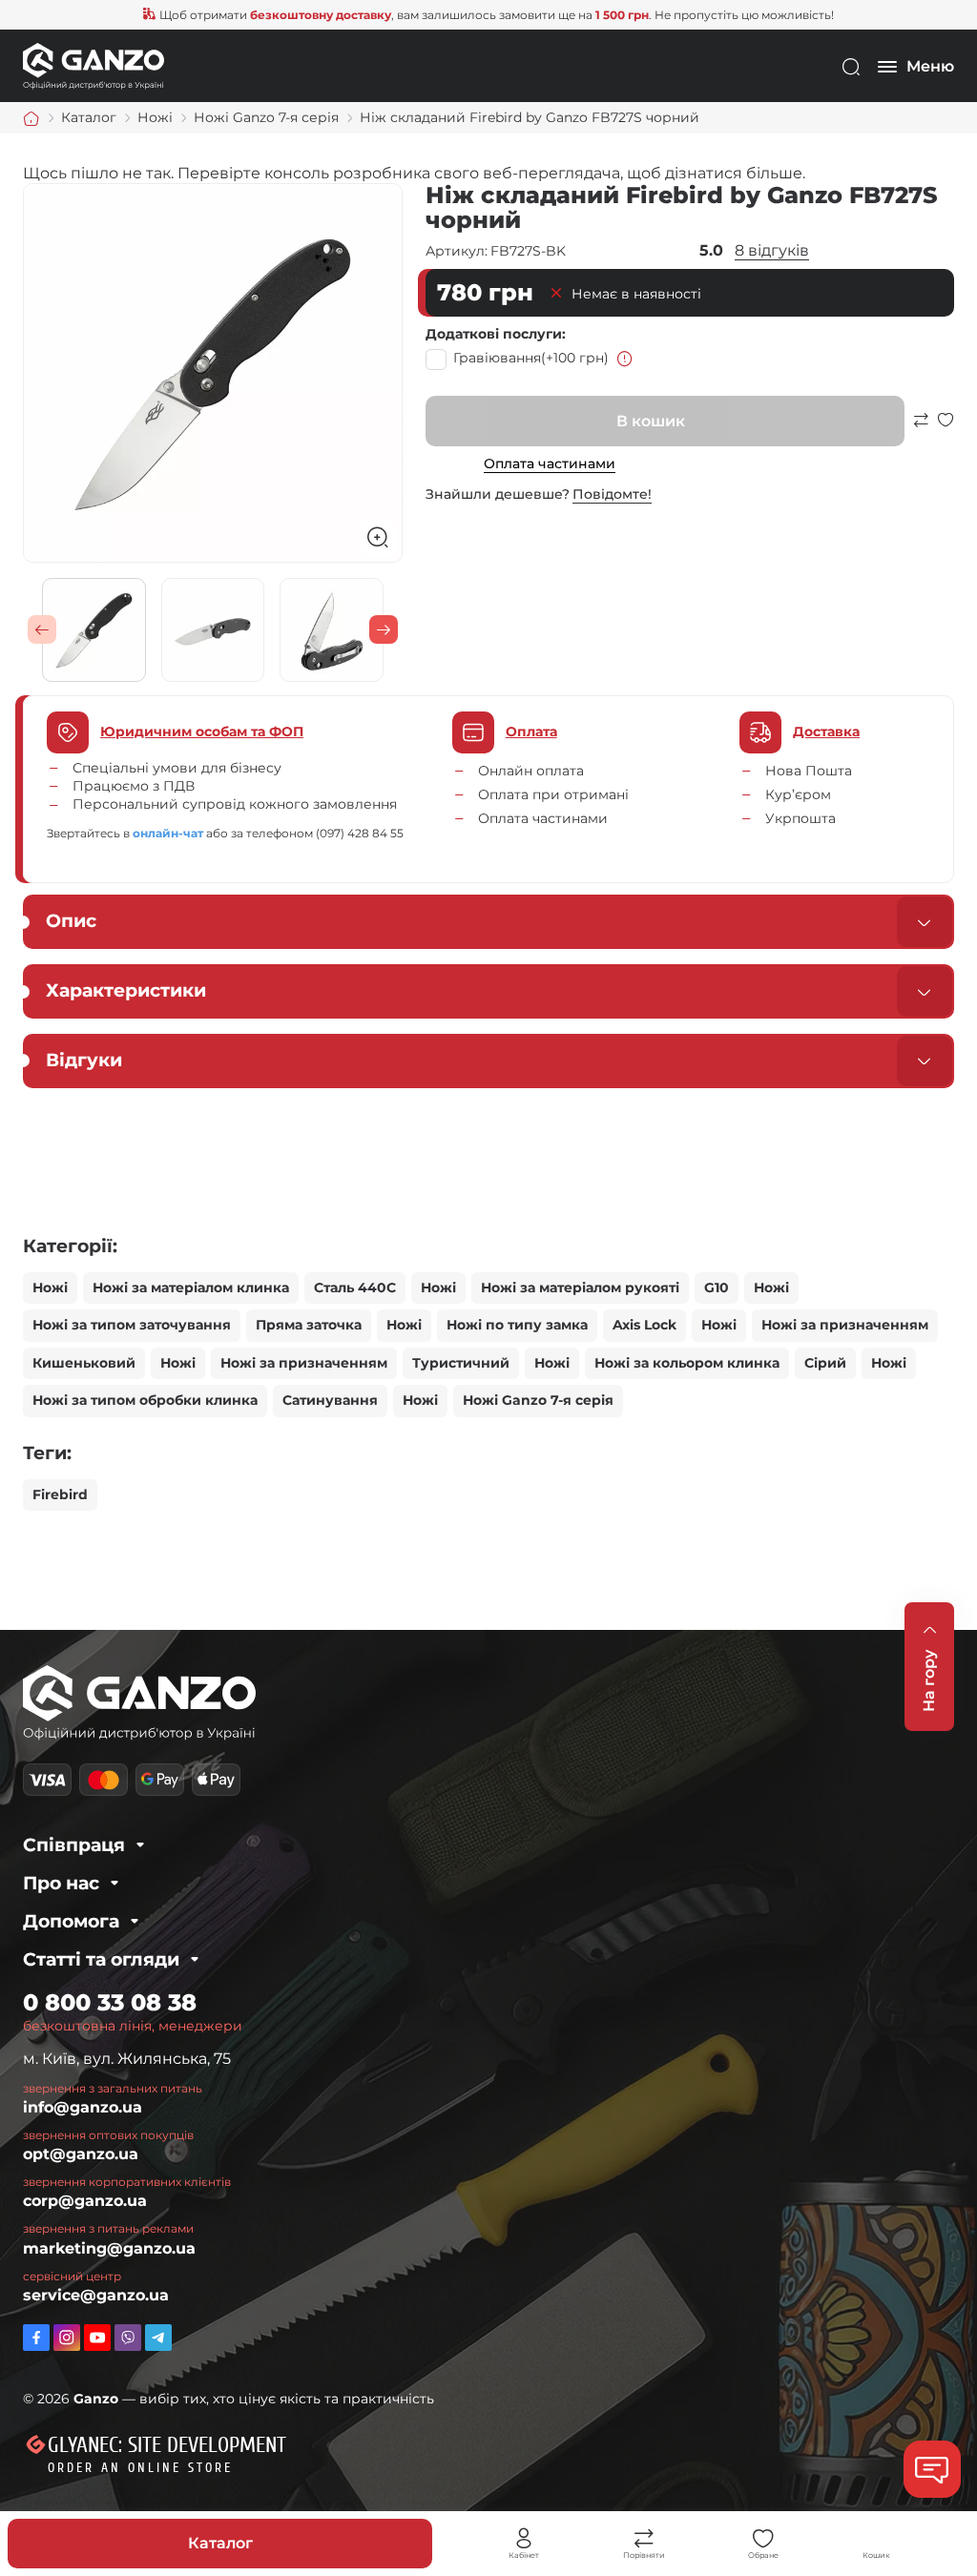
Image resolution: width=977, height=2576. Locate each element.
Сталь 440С (355, 1288)
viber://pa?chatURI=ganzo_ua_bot (128, 2338)
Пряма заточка (309, 1325)
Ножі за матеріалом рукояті (580, 1288)
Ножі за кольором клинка (687, 1363)
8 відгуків (772, 250)
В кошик (651, 421)
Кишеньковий (84, 1363)
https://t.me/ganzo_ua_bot (158, 2338)
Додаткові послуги (494, 334)
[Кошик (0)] (876, 2539)
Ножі (50, 1288)
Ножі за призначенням (845, 1325)
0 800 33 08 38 (110, 2002)
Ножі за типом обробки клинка (145, 1400)
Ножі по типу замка (517, 1325)
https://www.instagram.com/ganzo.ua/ (67, 2338)
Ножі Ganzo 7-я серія (538, 1400)
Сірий (825, 1363)
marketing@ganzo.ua (109, 2248)
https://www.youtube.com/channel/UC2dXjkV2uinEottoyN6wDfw (97, 2338)
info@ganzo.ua (83, 2107)
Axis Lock (644, 1325)
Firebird (60, 1494)
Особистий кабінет (524, 2539)
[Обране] (763, 2539)
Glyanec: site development (167, 2445)
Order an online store (140, 2468)
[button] (42, 629)
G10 (717, 1288)
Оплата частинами (550, 464)
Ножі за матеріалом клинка (191, 1288)
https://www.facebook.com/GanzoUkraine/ (36, 2338)
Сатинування (330, 1400)
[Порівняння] (644, 2539)
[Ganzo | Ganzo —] (94, 65)
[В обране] (946, 429)
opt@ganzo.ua (81, 2154)
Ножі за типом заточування (132, 1325)
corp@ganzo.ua (85, 2201)
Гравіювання (531, 358)
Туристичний (461, 1363)
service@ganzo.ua (96, 2295)
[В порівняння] (921, 429)
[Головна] (31, 118)
